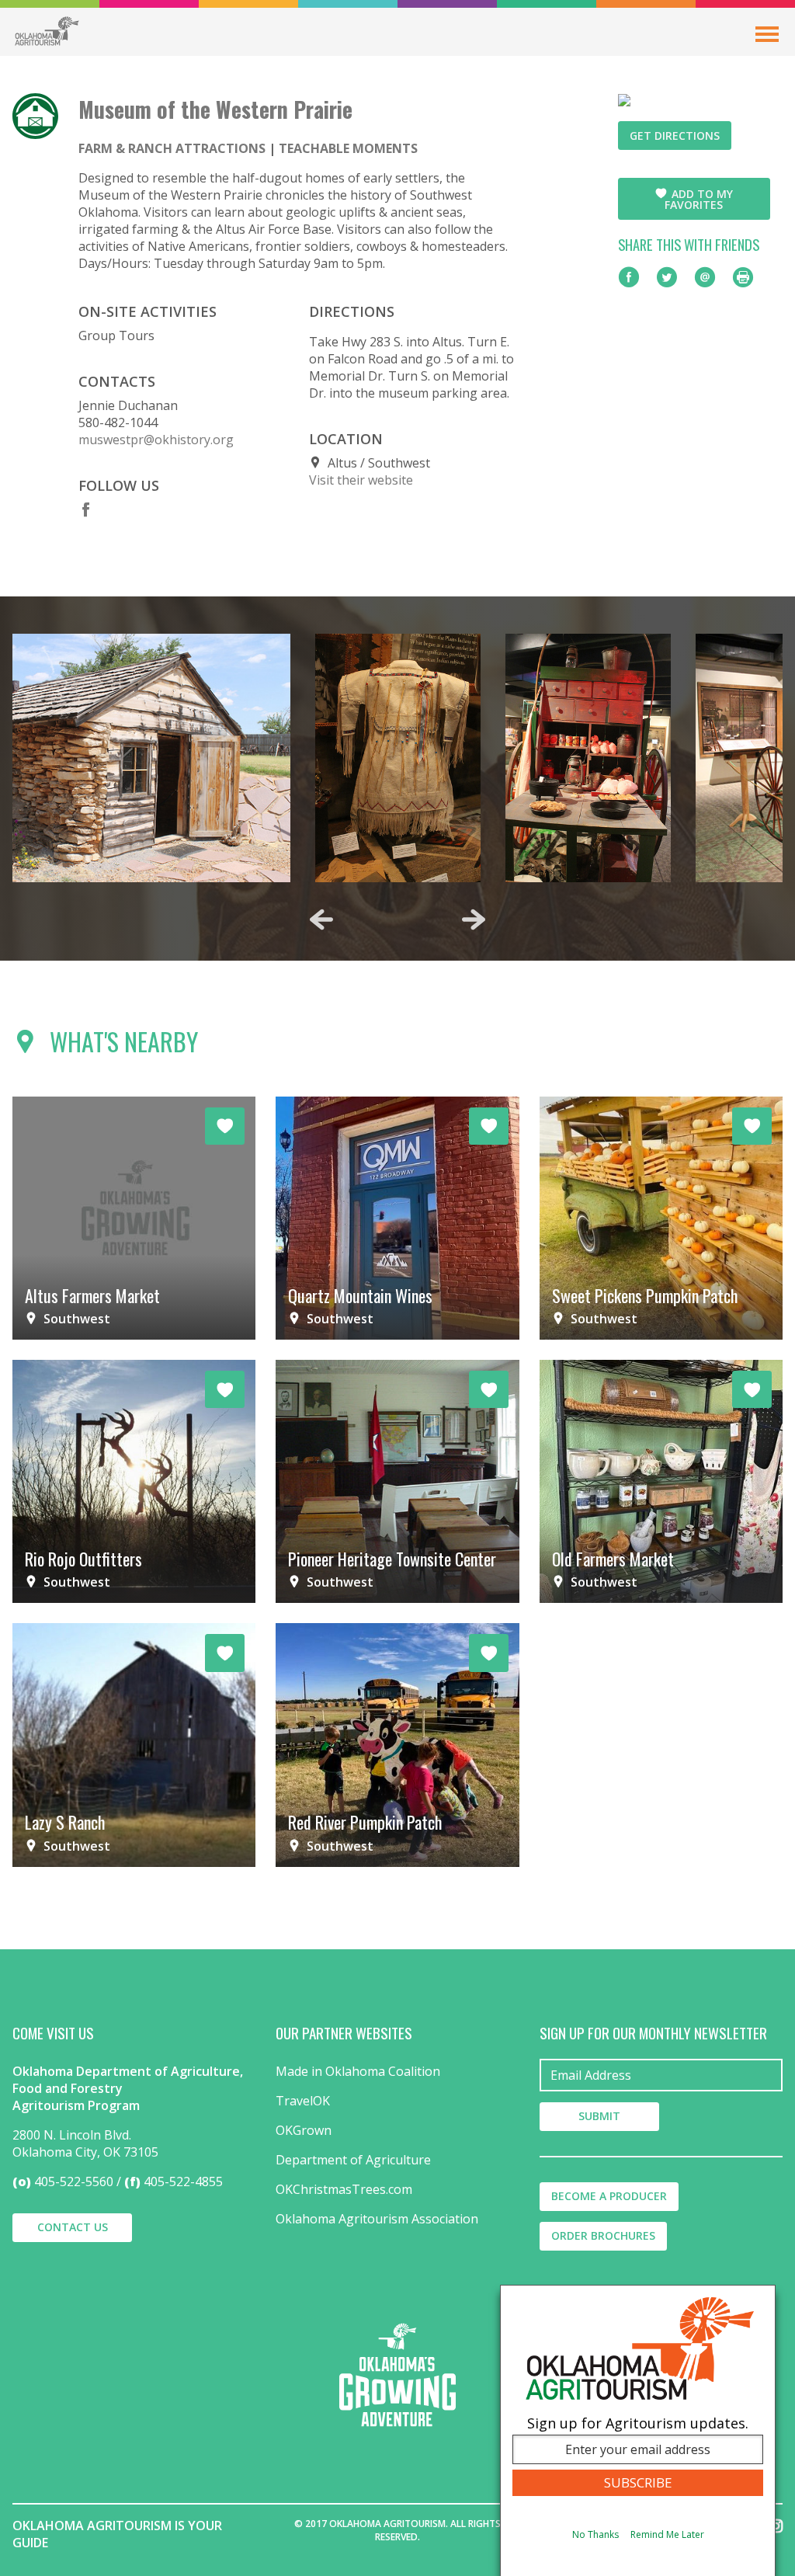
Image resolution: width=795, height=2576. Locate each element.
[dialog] (638, 2430)
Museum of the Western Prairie (215, 109)
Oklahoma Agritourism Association (377, 2219)
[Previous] (321, 920)
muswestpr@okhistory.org (156, 440)
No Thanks (595, 2534)
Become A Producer (609, 2196)
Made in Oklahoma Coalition (358, 2071)
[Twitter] (667, 277)
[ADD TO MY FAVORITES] (225, 1126)
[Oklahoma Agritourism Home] (47, 31)
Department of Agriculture (353, 2160)
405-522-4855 (183, 2181)
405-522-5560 (74, 2181)
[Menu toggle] (767, 34)
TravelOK (303, 2101)
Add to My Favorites (699, 200)
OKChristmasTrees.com (344, 2189)
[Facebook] (86, 509)
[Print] (743, 277)
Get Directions (675, 136)
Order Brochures (603, 2235)
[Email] (705, 277)
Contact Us (73, 2227)
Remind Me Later (667, 2534)
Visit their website (361, 480)
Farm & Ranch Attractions (172, 148)
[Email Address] (661, 2075)
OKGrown (304, 2130)
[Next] (474, 920)
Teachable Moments (348, 148)
